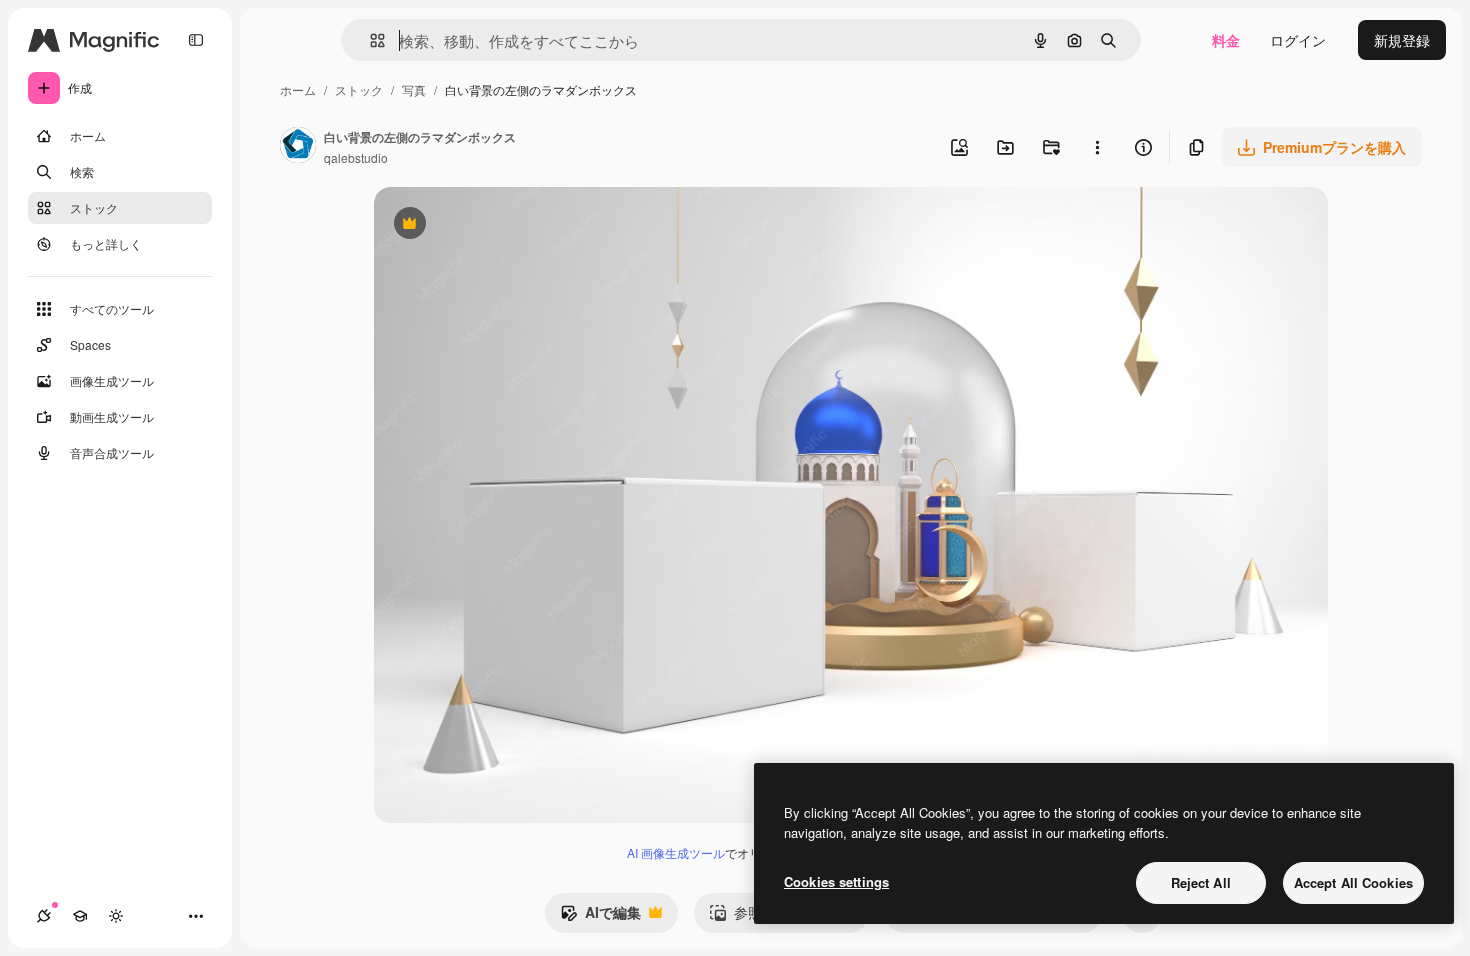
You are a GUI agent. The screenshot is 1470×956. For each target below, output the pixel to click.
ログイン (1298, 40)
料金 (1226, 40)
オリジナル (511, 225)
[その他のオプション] (1097, 147)
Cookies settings (836, 881)
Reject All (1201, 882)
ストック (359, 89)
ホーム (298, 89)
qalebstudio (356, 157)
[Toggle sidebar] (196, 40)
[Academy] (80, 916)
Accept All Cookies (1353, 882)
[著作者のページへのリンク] (298, 147)
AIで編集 (600, 917)
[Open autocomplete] (369, 40)
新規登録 (1402, 40)
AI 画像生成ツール (676, 852)
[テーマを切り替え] (116, 916)
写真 (414, 89)
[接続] (44, 916)
